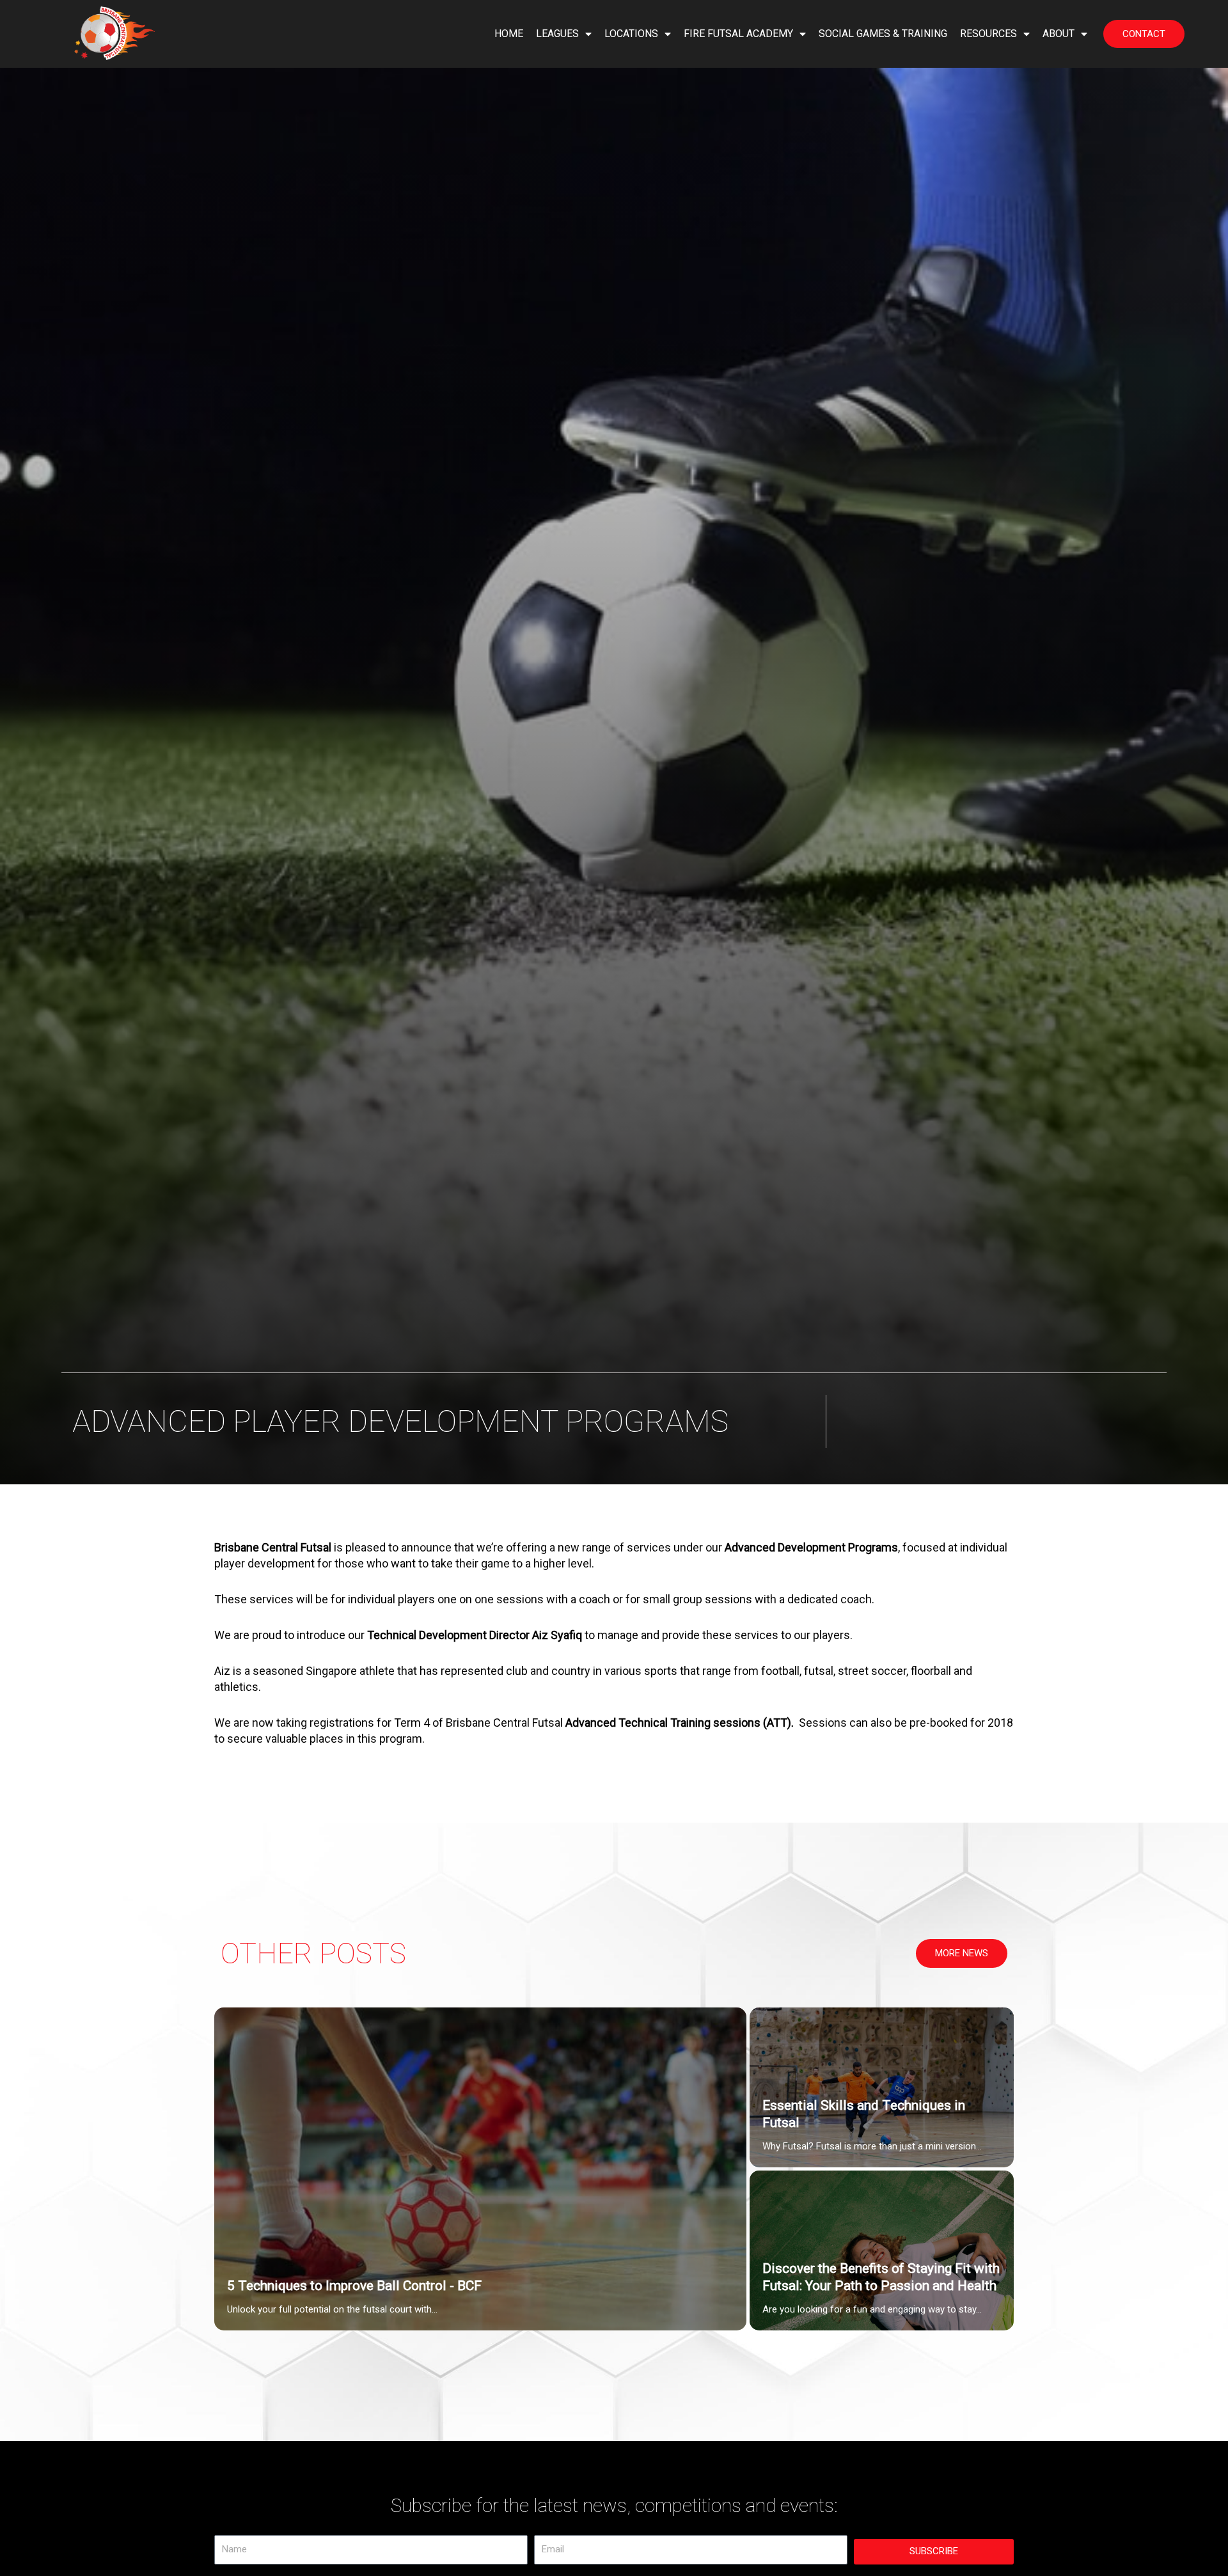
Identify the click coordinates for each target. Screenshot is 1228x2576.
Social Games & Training (883, 34)
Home (509, 34)
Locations (631, 34)
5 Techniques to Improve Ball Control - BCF (354, 2286)
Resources (988, 34)
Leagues (557, 34)
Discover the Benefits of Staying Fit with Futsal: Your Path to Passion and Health (881, 2278)
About (1059, 34)
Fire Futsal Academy (738, 34)
